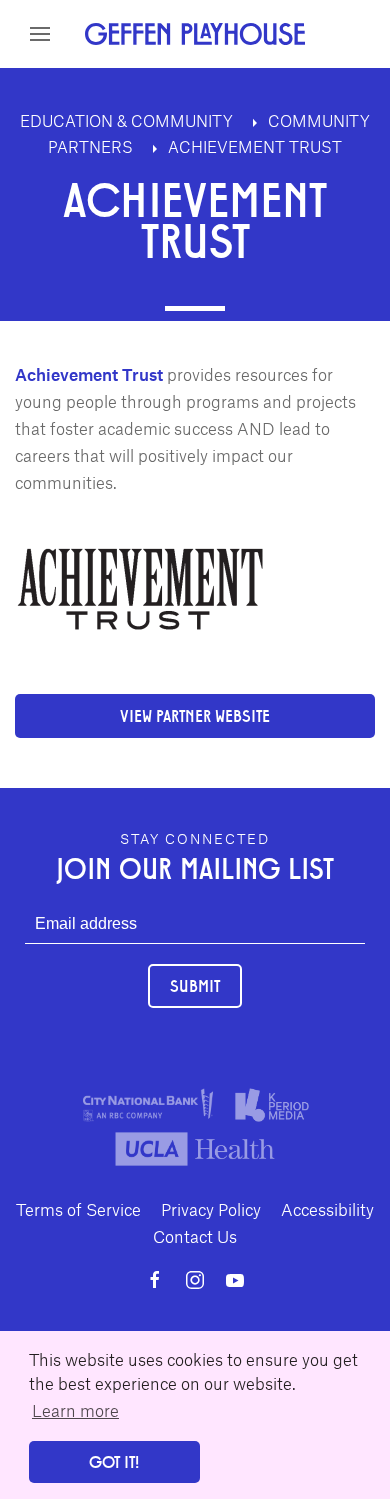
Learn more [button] (75, 1410)
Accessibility (327, 1209)
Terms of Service (78, 1209)
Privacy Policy (211, 1209)
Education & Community (128, 120)
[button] (40, 34)
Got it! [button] (114, 1461)
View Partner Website (195, 715)
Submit (195, 985)
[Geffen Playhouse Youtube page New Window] (235, 1280)
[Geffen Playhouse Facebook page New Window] (155, 1280)
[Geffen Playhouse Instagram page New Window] (195, 1280)
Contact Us (195, 1236)
